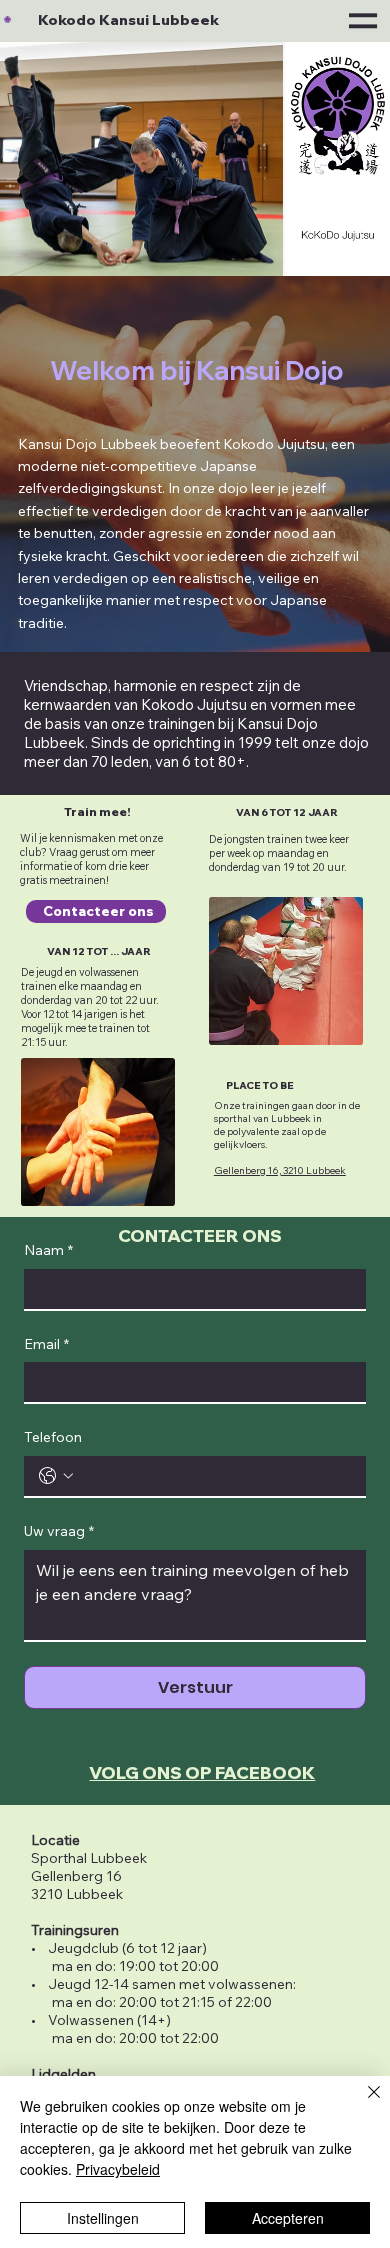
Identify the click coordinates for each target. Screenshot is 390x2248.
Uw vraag (59, 1531)
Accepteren (288, 2218)
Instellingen (103, 2218)
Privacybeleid (118, 2169)
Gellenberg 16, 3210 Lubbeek (280, 1170)
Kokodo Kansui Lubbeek (128, 20)
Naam (48, 1250)
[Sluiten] (362, 2104)
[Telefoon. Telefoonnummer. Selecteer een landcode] (56, 1476)
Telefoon (53, 1437)
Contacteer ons (200, 1235)
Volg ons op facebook (202, 1772)
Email (46, 1344)
